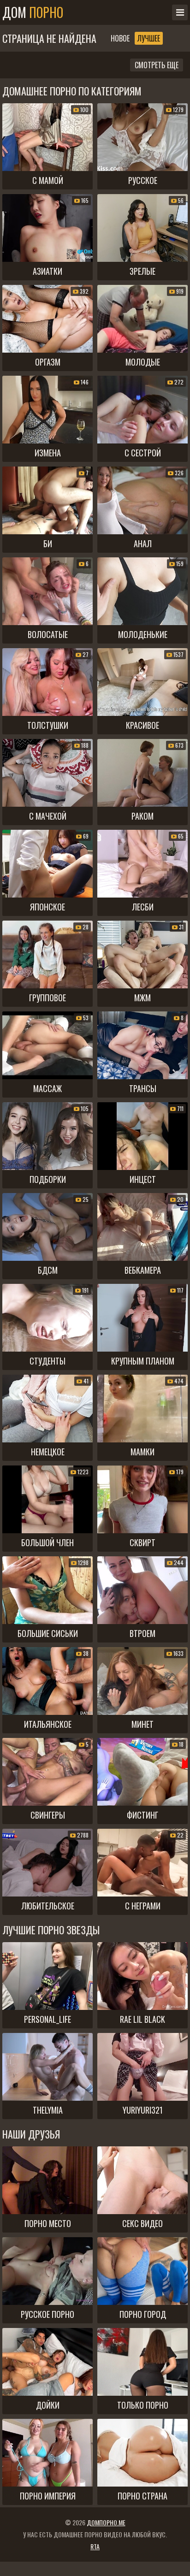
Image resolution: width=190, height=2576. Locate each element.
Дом (33, 12)
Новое (120, 38)
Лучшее (149, 38)
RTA (95, 2546)
